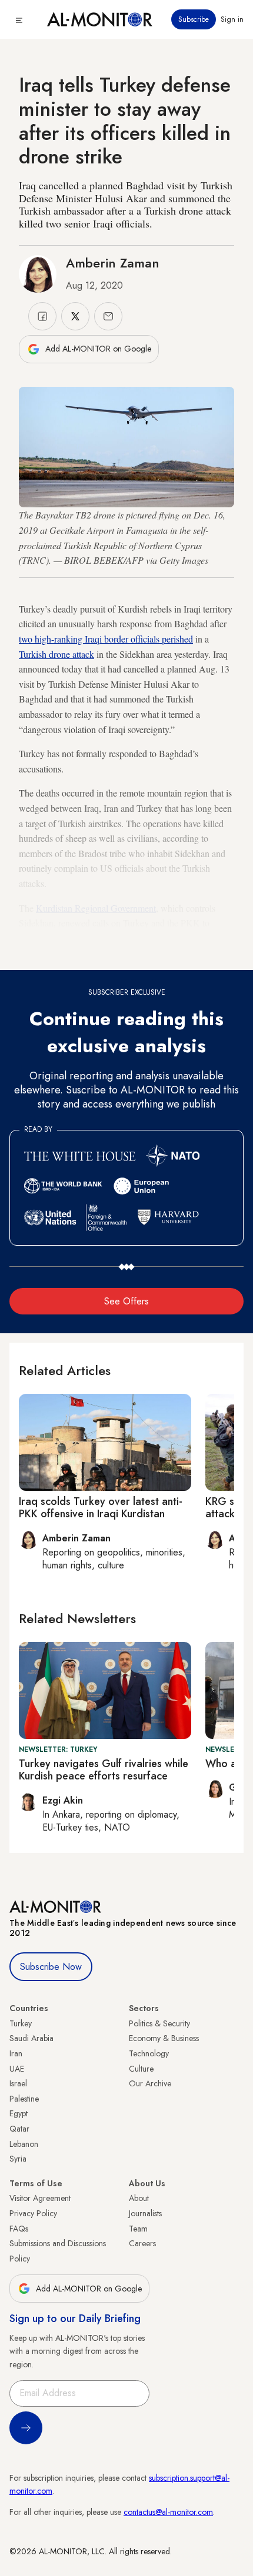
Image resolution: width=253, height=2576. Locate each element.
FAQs (19, 2229)
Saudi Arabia (31, 2038)
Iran (16, 2053)
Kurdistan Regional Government (96, 908)
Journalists (145, 2213)
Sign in (232, 19)
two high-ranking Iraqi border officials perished (106, 639)
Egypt (19, 2113)
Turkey (21, 2023)
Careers (142, 2243)
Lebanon (24, 2144)
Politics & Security (159, 2023)
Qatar (19, 2129)
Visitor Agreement (40, 2198)
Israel (18, 2083)
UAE (17, 2069)
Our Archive (150, 2083)
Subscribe (194, 19)
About (139, 2198)
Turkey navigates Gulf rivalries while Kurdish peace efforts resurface (104, 1770)
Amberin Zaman (113, 263)
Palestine (24, 2099)
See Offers (126, 1301)
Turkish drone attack (56, 654)
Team (138, 2229)
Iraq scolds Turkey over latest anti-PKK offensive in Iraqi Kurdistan (101, 1508)
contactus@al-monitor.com (168, 2512)
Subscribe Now (51, 1967)
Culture (141, 2069)
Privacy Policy (33, 2213)
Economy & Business (164, 2038)
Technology (149, 2053)
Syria (18, 2159)
